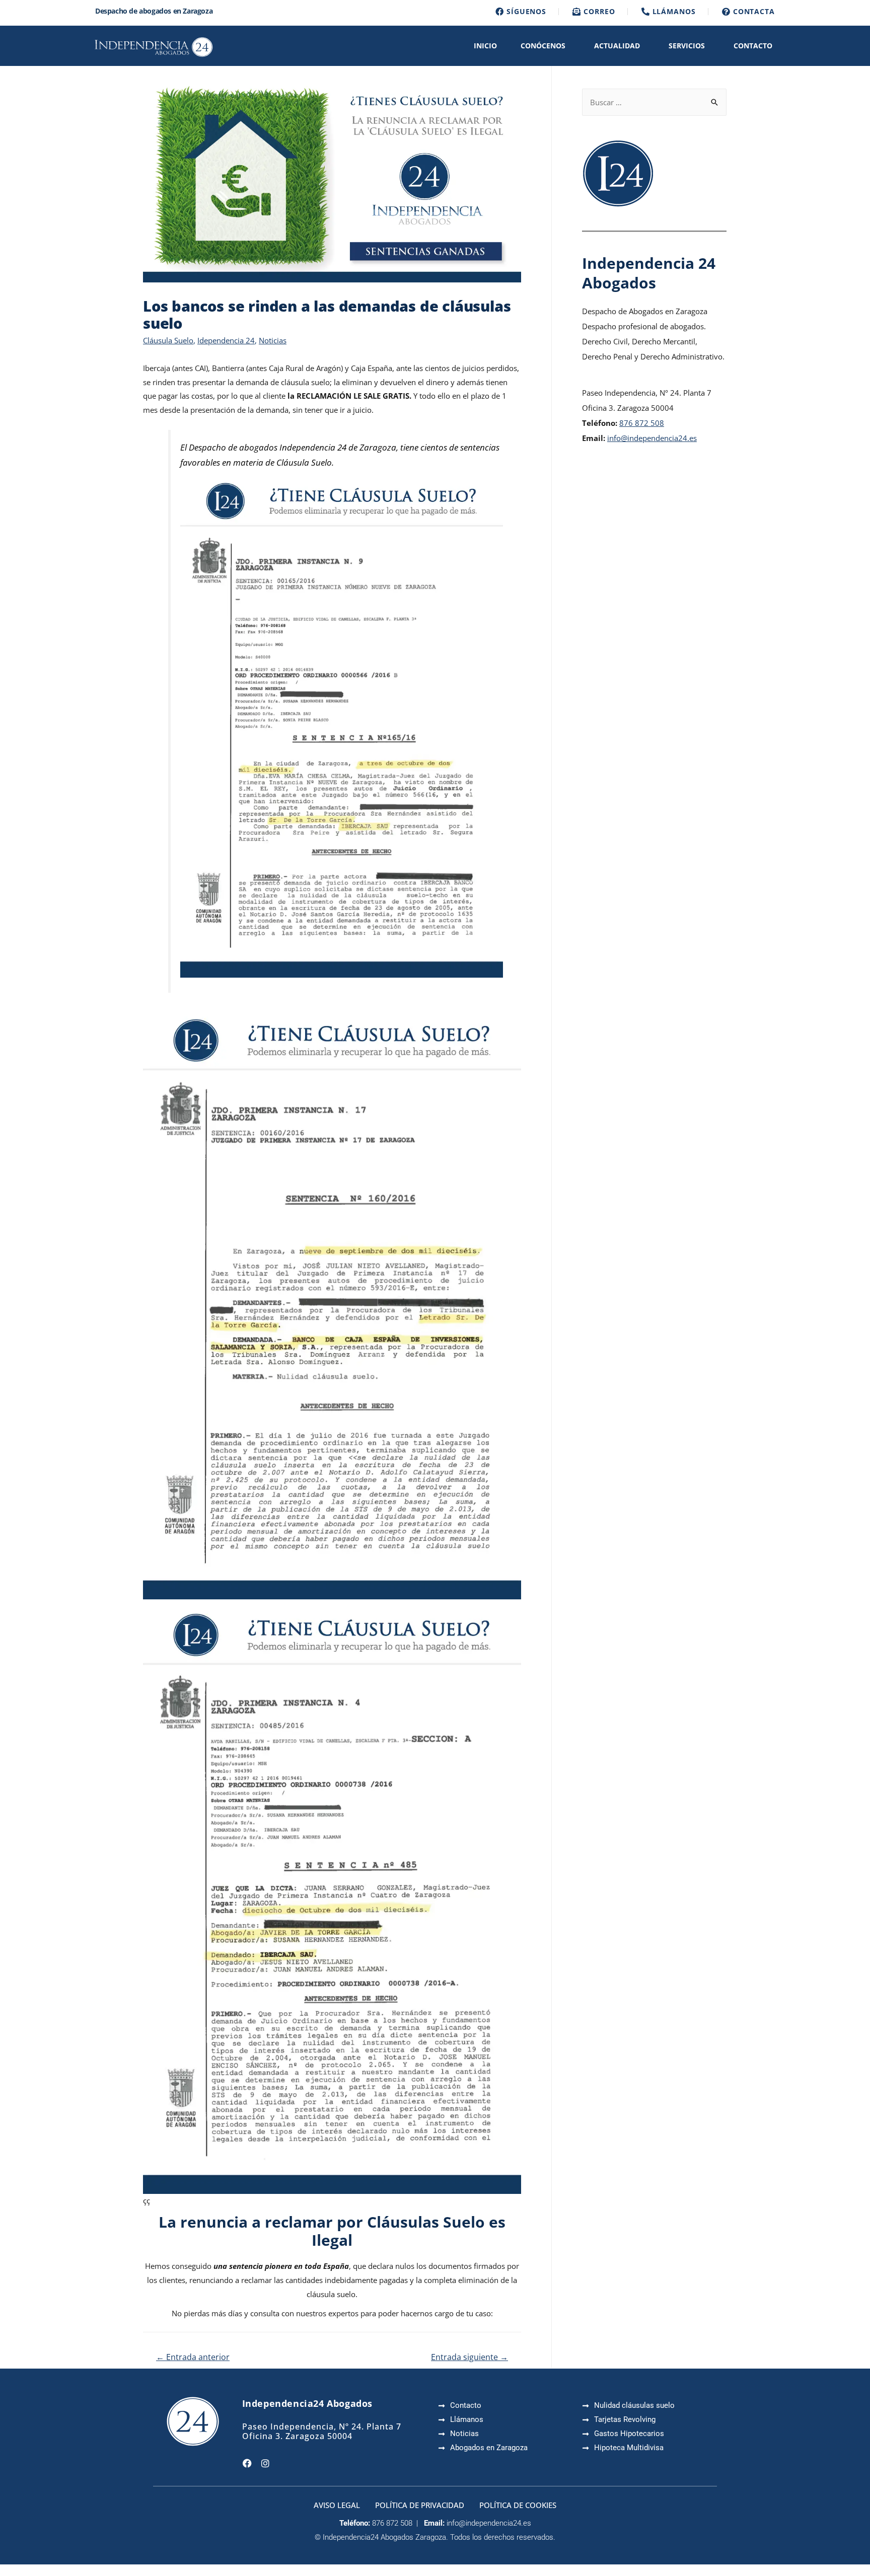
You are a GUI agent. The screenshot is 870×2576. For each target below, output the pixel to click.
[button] (546, 46)
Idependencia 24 (226, 340)
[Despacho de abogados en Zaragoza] (153, 46)
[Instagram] (265, 2463)
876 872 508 (642, 423)
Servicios (687, 46)
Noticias (273, 340)
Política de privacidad (420, 2505)
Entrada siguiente (469, 2357)
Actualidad (617, 46)
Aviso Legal (337, 2505)
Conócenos (543, 46)
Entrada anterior (193, 2357)
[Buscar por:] (654, 102)
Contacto (753, 46)
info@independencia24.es (652, 438)
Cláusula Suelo (168, 340)
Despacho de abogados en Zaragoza (154, 11)
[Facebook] (247, 2463)
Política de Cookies (518, 2505)
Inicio (485, 46)
